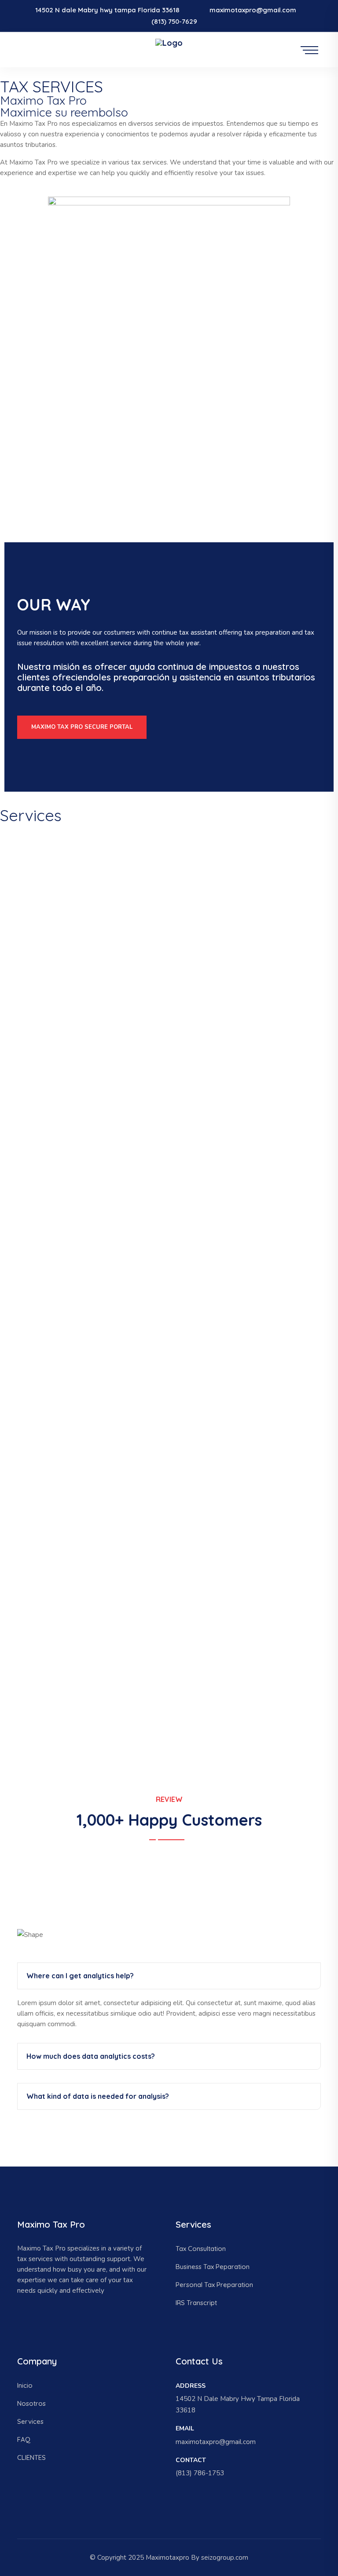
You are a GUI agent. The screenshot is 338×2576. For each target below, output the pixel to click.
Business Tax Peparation (213, 2267)
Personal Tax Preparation (214, 2285)
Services (30, 2421)
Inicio (25, 2385)
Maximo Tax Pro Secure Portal (82, 727)
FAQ (24, 2439)
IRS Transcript (196, 2303)
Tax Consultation (201, 2249)
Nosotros (31, 2403)
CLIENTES (31, 2457)
